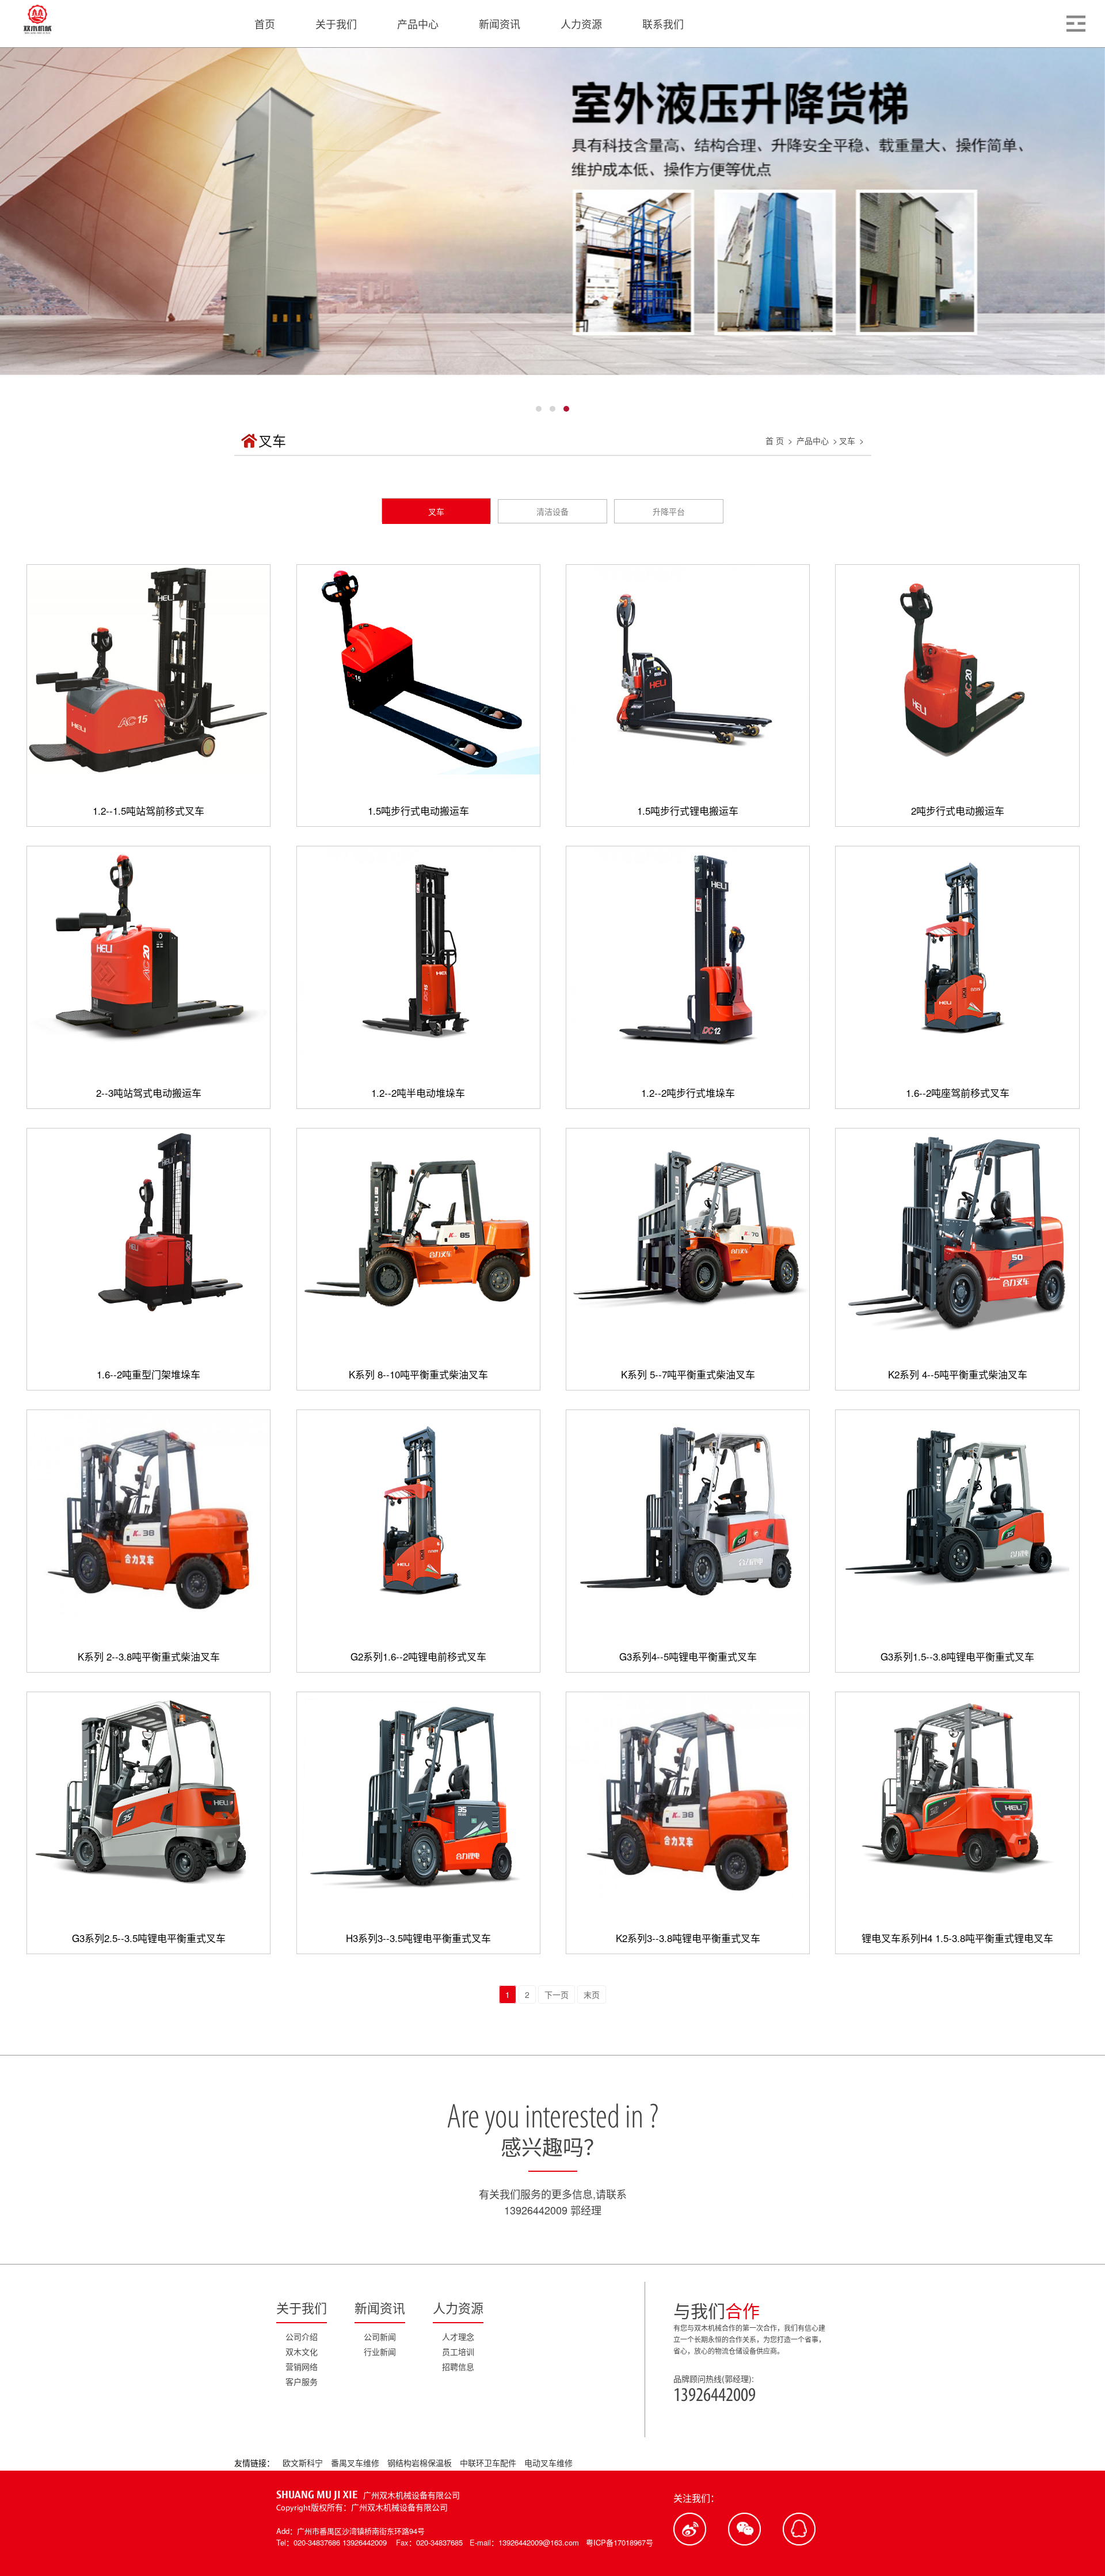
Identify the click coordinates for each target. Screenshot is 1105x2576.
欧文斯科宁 (304, 2463)
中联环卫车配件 (489, 2463)
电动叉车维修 (548, 2463)
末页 (592, 1994)
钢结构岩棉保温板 (421, 2463)
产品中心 (813, 440)
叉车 (847, 440)
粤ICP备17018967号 (620, 2542)
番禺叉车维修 (356, 2463)
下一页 (557, 1994)
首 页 (775, 440)
